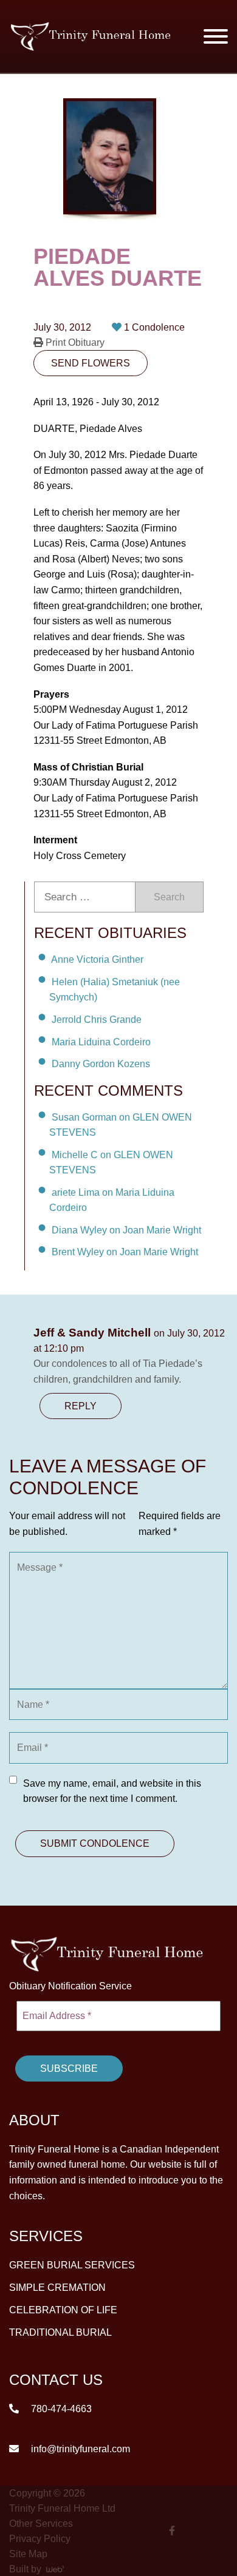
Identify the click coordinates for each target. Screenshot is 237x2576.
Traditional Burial (60, 2332)
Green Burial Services (72, 2264)
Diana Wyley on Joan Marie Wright (126, 1229)
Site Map (28, 2553)
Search (169, 897)
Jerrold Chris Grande (97, 1020)
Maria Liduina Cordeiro (101, 1041)
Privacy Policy (40, 2538)
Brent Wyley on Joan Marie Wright (125, 1252)
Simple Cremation (57, 2287)
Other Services (41, 2523)
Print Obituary (74, 342)
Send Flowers (91, 363)
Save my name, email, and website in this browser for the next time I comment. (112, 1791)
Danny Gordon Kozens (101, 1064)
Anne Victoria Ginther (97, 959)
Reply (81, 1406)
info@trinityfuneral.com (79, 2448)
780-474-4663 (60, 2408)
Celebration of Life (63, 2309)
